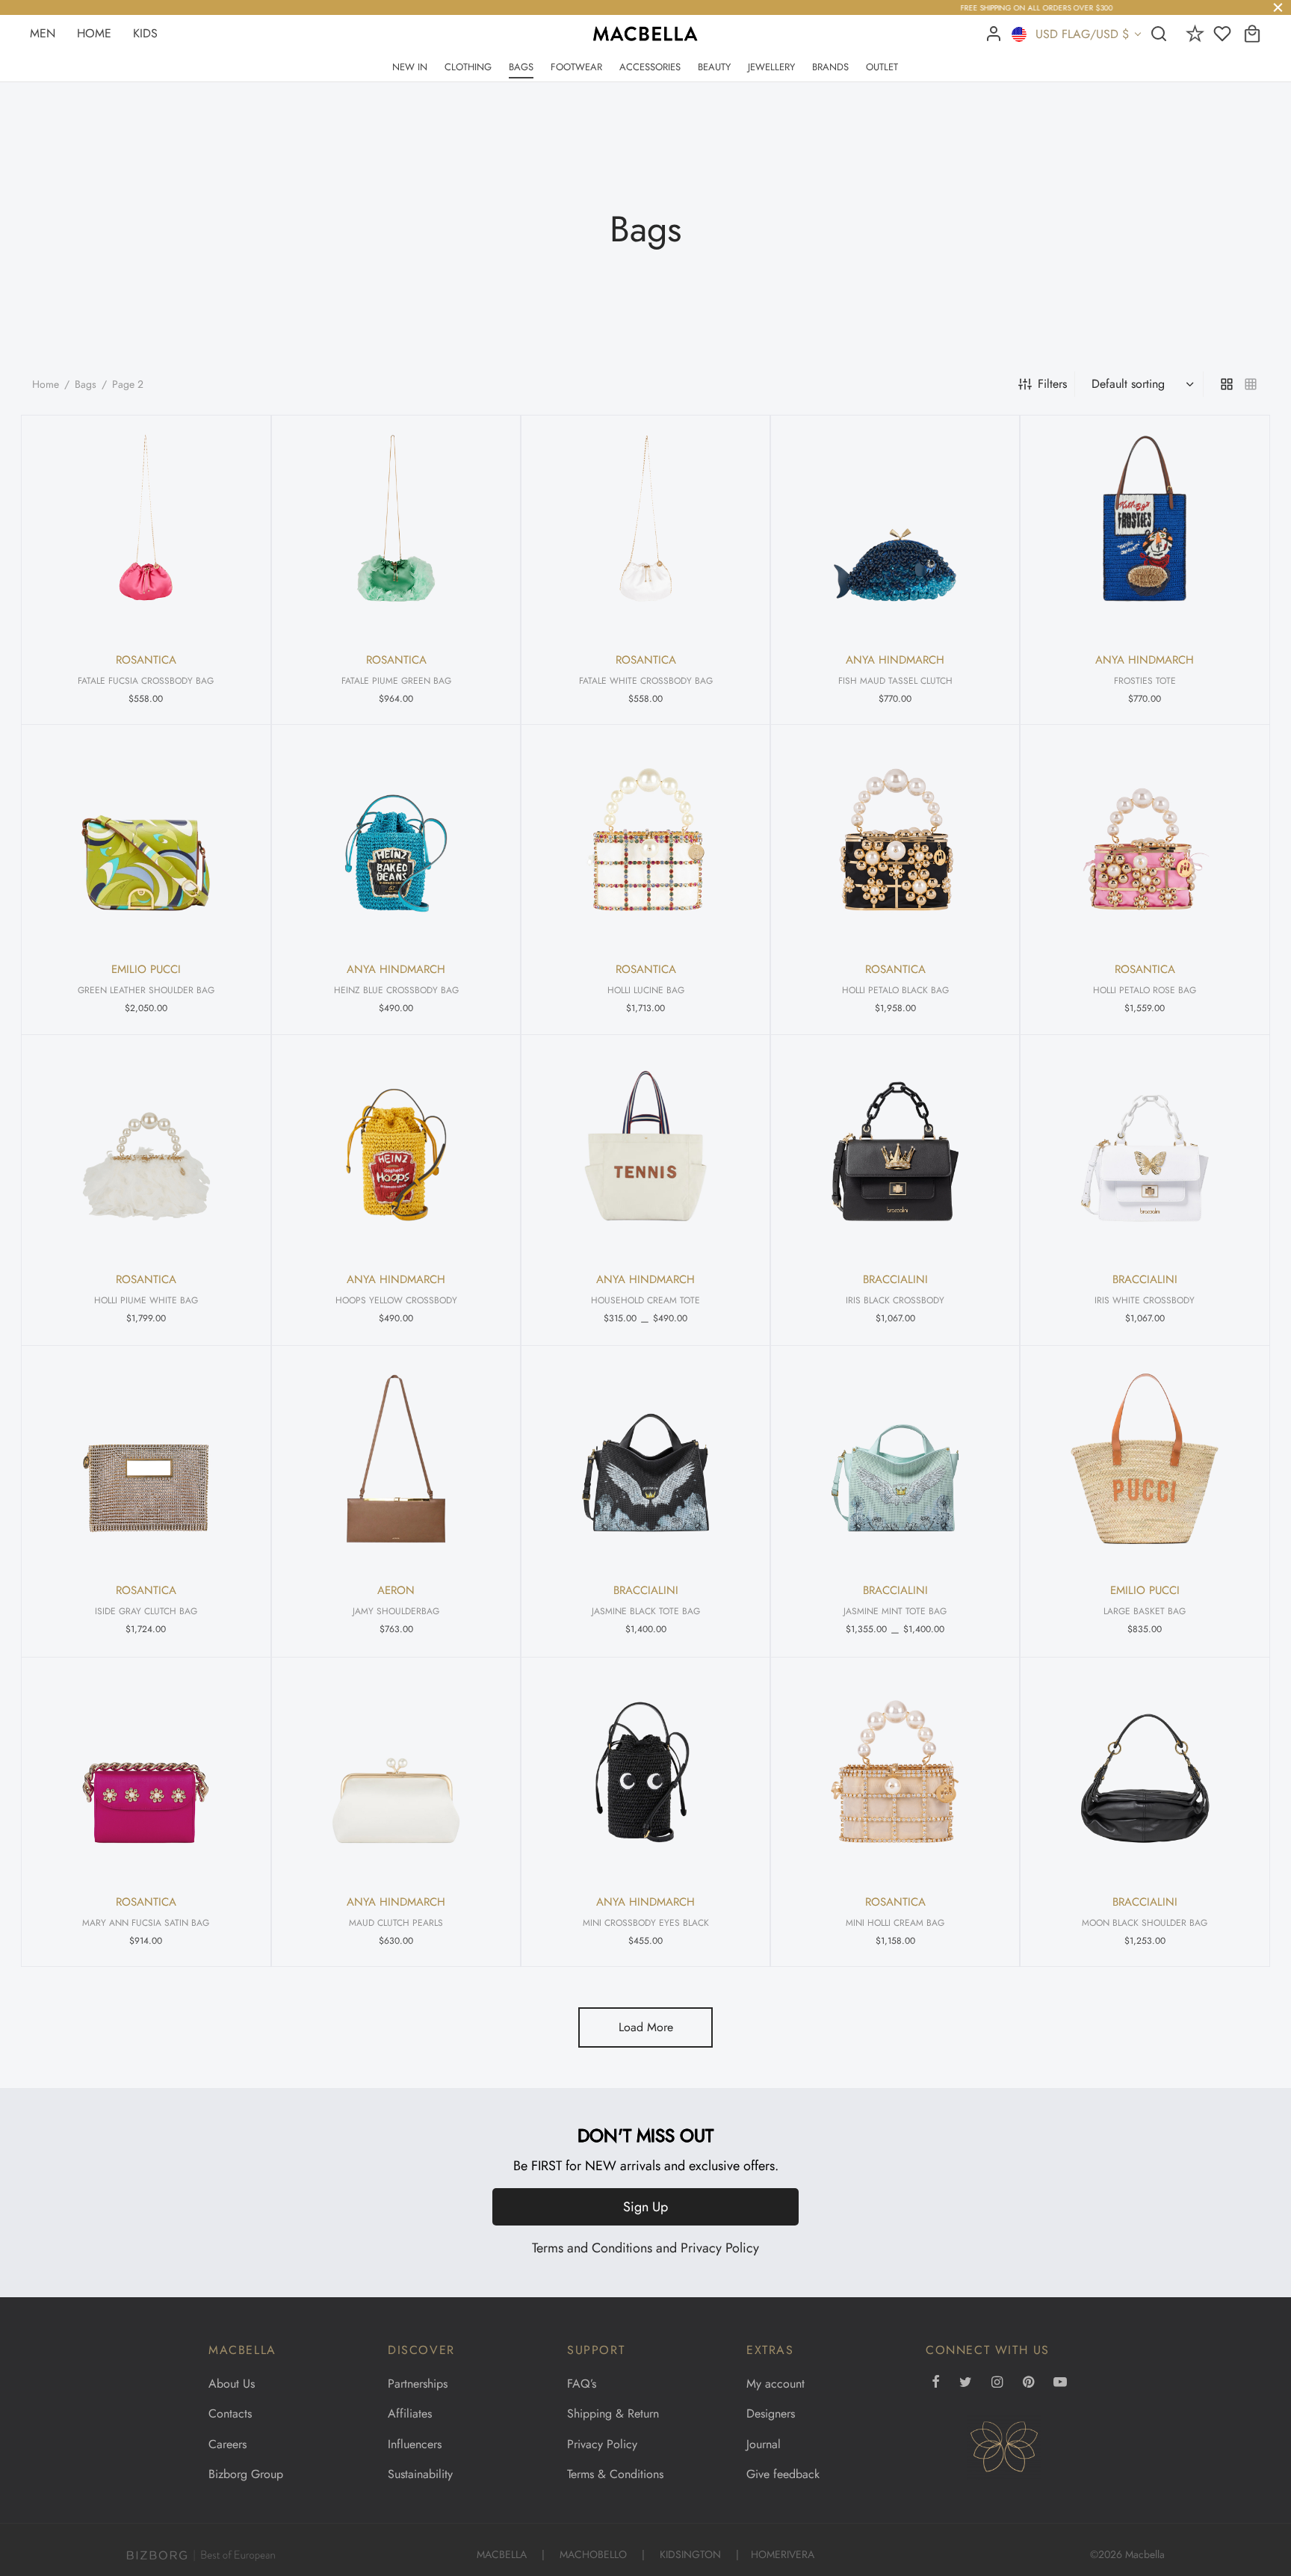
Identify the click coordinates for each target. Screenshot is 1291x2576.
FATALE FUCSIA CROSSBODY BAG (146, 680)
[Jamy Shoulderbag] (396, 1459)
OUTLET (882, 67)
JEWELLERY (771, 67)
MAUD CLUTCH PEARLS (396, 1922)
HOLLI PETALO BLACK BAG (895, 990)
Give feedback (783, 2474)
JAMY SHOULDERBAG (396, 1611)
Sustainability (420, 2474)
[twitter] (966, 2383)
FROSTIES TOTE (1145, 680)
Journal (764, 2444)
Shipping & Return (613, 2413)
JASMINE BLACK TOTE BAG (645, 1611)
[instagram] (997, 2383)
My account (775, 2384)
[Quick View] (234, 440)
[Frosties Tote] (1145, 528)
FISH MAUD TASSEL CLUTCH (895, 680)
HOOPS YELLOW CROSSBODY (396, 1300)
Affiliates (410, 2413)
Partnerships (418, 2384)
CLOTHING (468, 67)
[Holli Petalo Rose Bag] (1145, 838)
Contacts (230, 2413)
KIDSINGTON (690, 2554)
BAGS (521, 67)
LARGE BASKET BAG (1145, 1611)
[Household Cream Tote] (645, 1148)
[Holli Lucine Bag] (645, 838)
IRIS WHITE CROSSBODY (1145, 1300)
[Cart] (1252, 34)
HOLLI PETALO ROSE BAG (1145, 990)
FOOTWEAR (576, 67)
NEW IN (410, 67)
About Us (232, 2384)
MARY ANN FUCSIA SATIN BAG (146, 1922)
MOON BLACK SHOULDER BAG (1145, 1922)
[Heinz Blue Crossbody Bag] (396, 838)
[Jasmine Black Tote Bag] (645, 1459)
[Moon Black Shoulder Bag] (1145, 1770)
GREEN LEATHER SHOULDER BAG (146, 990)
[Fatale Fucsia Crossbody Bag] (146, 528)
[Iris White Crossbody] (1145, 1148)
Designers (771, 2413)
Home (46, 384)
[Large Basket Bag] (1145, 1459)
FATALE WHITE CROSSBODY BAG (645, 680)
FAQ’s (582, 2384)
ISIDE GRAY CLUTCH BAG (146, 1611)
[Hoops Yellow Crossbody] (396, 1148)
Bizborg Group (246, 2474)
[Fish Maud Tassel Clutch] (895, 528)
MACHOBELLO (593, 2554)
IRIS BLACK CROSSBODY (895, 1300)
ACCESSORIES (650, 67)
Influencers (415, 2444)
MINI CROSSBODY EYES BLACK (645, 1922)
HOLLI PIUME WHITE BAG (146, 1300)
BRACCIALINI (895, 1279)
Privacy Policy (720, 2248)
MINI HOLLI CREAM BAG (895, 1922)
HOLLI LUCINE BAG (645, 990)
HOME (94, 33)
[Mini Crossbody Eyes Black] (645, 1770)
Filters (1052, 384)
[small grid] (1251, 384)
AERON (396, 1591)
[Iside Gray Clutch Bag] (146, 1459)
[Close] (1278, 7)
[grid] (1227, 384)
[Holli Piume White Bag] (146, 1148)
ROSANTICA (146, 660)
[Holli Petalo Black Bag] (895, 838)
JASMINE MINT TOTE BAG (895, 1611)
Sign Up (645, 2207)
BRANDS (830, 67)
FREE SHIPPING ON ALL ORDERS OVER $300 (645, 8)
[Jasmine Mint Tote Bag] (895, 1459)
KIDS (145, 33)
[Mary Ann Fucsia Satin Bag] (146, 1770)
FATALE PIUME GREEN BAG (396, 680)
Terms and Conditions (592, 2248)
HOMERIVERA (783, 2554)
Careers (227, 2444)
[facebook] (936, 2383)
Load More (646, 2027)
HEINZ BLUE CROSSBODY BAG (396, 990)
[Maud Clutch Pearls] (396, 1770)
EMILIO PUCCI (146, 970)
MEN (43, 33)
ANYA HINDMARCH (895, 660)
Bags (86, 384)
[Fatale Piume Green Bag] (396, 528)
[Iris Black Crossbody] (895, 1148)
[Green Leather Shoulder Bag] (146, 838)
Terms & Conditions (615, 2474)
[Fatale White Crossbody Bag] (645, 528)
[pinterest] (1028, 2383)
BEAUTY (714, 67)
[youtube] (1060, 2383)
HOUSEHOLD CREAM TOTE (645, 1300)
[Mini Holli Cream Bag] (895, 1770)
